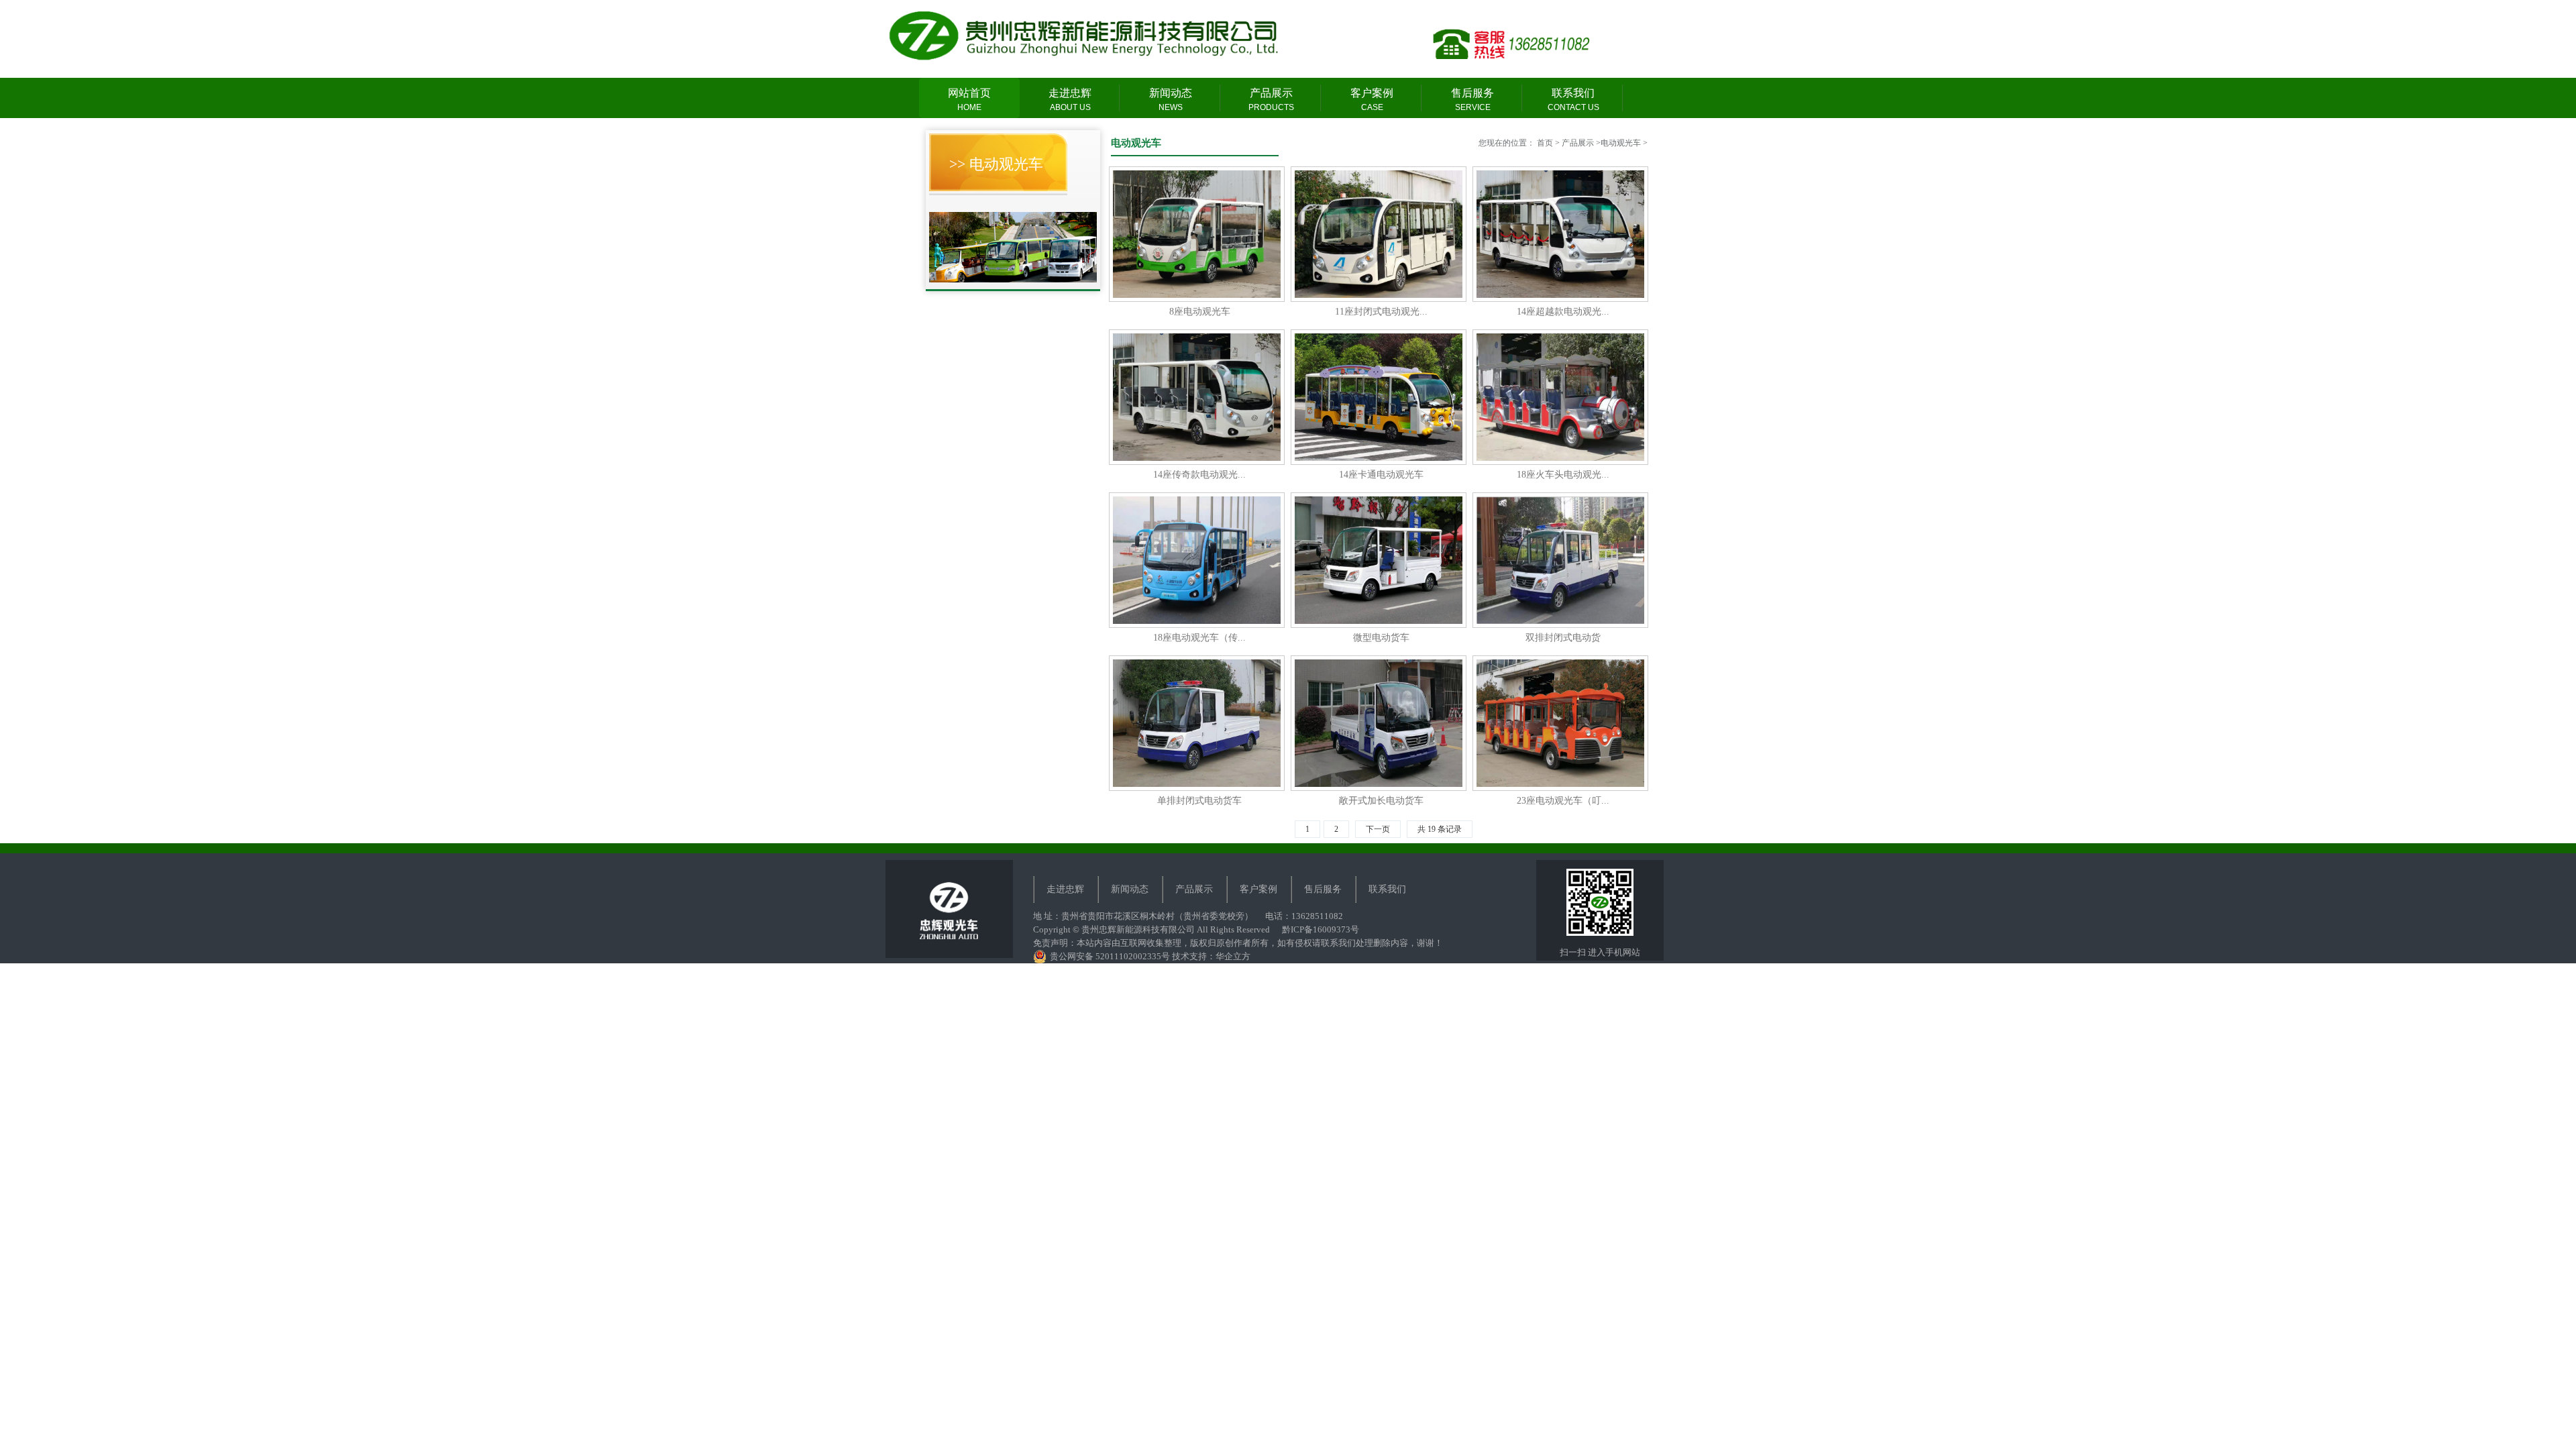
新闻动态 (1171, 100)
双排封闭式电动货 (1563, 559)
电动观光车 (1621, 143)
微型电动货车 (1381, 559)
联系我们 (1573, 100)
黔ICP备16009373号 (1321, 929)
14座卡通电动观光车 (1381, 396)
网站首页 (969, 100)
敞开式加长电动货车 (1381, 722)
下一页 (1378, 829)
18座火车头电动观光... (1563, 396)
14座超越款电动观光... (1563, 233)
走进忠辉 (1070, 100)
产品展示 (1271, 100)
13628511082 (1317, 916)
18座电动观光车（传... (1199, 559)
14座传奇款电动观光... (1199, 396)
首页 (1545, 143)
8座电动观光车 (1199, 233)
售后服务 (1472, 100)
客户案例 (1372, 100)
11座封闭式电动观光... (1381, 233)
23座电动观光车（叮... (1563, 722)
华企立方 (1233, 956)
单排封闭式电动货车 (1199, 722)
